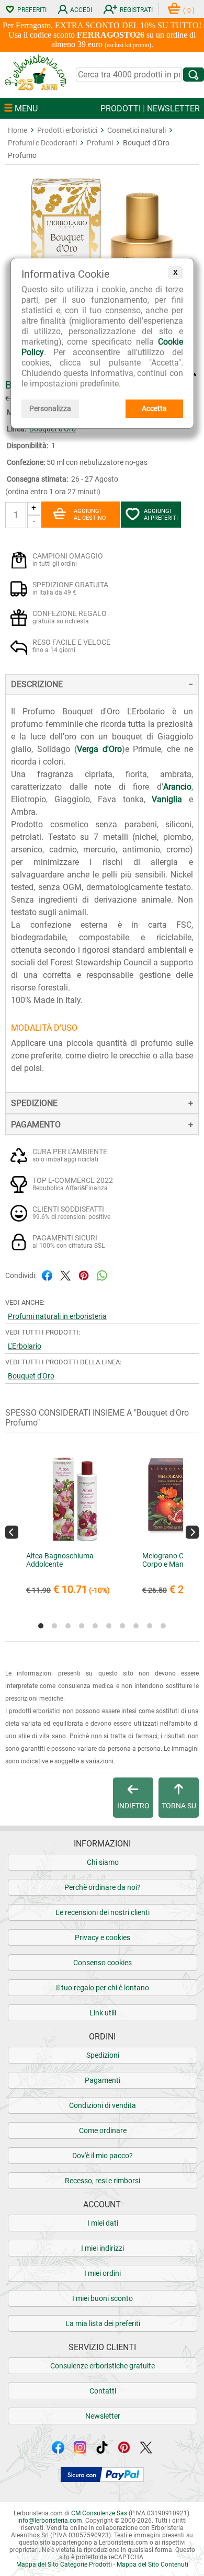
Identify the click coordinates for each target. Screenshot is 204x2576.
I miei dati (103, 2223)
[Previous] (12, 1532)
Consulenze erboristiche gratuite (103, 2366)
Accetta (154, 408)
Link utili (103, 2013)
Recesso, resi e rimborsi (103, 2181)
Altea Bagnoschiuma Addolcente (60, 1560)
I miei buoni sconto (103, 2298)
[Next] (192, 1532)
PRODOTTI (121, 109)
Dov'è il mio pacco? (103, 2156)
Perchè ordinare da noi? (103, 1887)
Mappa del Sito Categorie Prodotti (64, 2564)
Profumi (100, 143)
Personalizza (50, 408)
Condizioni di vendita (103, 2105)
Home (18, 130)
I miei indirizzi (103, 2248)
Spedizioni (103, 2055)
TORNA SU (179, 1806)
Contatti (103, 2391)
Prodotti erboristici (67, 130)
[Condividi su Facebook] (47, 1275)
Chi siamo (103, 1862)
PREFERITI (32, 10)
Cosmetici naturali (137, 130)
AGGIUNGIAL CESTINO (90, 515)
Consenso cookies (103, 1963)
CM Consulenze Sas (99, 2513)
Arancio (177, 787)
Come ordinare (103, 2130)
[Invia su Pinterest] (84, 1275)
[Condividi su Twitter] (65, 1275)
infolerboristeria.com (50, 2521)
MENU (25, 109)
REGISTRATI (136, 10)
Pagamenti (103, 2080)
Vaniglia (167, 799)
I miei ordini (103, 2273)
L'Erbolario (25, 1346)
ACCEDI (81, 10)
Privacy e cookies (103, 1937)
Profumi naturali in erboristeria (57, 1316)
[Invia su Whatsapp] (102, 1275)
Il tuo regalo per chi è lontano (103, 1988)
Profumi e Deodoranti (42, 143)
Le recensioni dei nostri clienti (103, 1912)
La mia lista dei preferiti (103, 2323)
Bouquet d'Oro (53, 429)
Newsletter (103, 2416)
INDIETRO (133, 1806)
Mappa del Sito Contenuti (152, 2564)
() (189, 10)
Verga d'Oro (99, 749)
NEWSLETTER (173, 109)
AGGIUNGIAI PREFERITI (161, 515)
